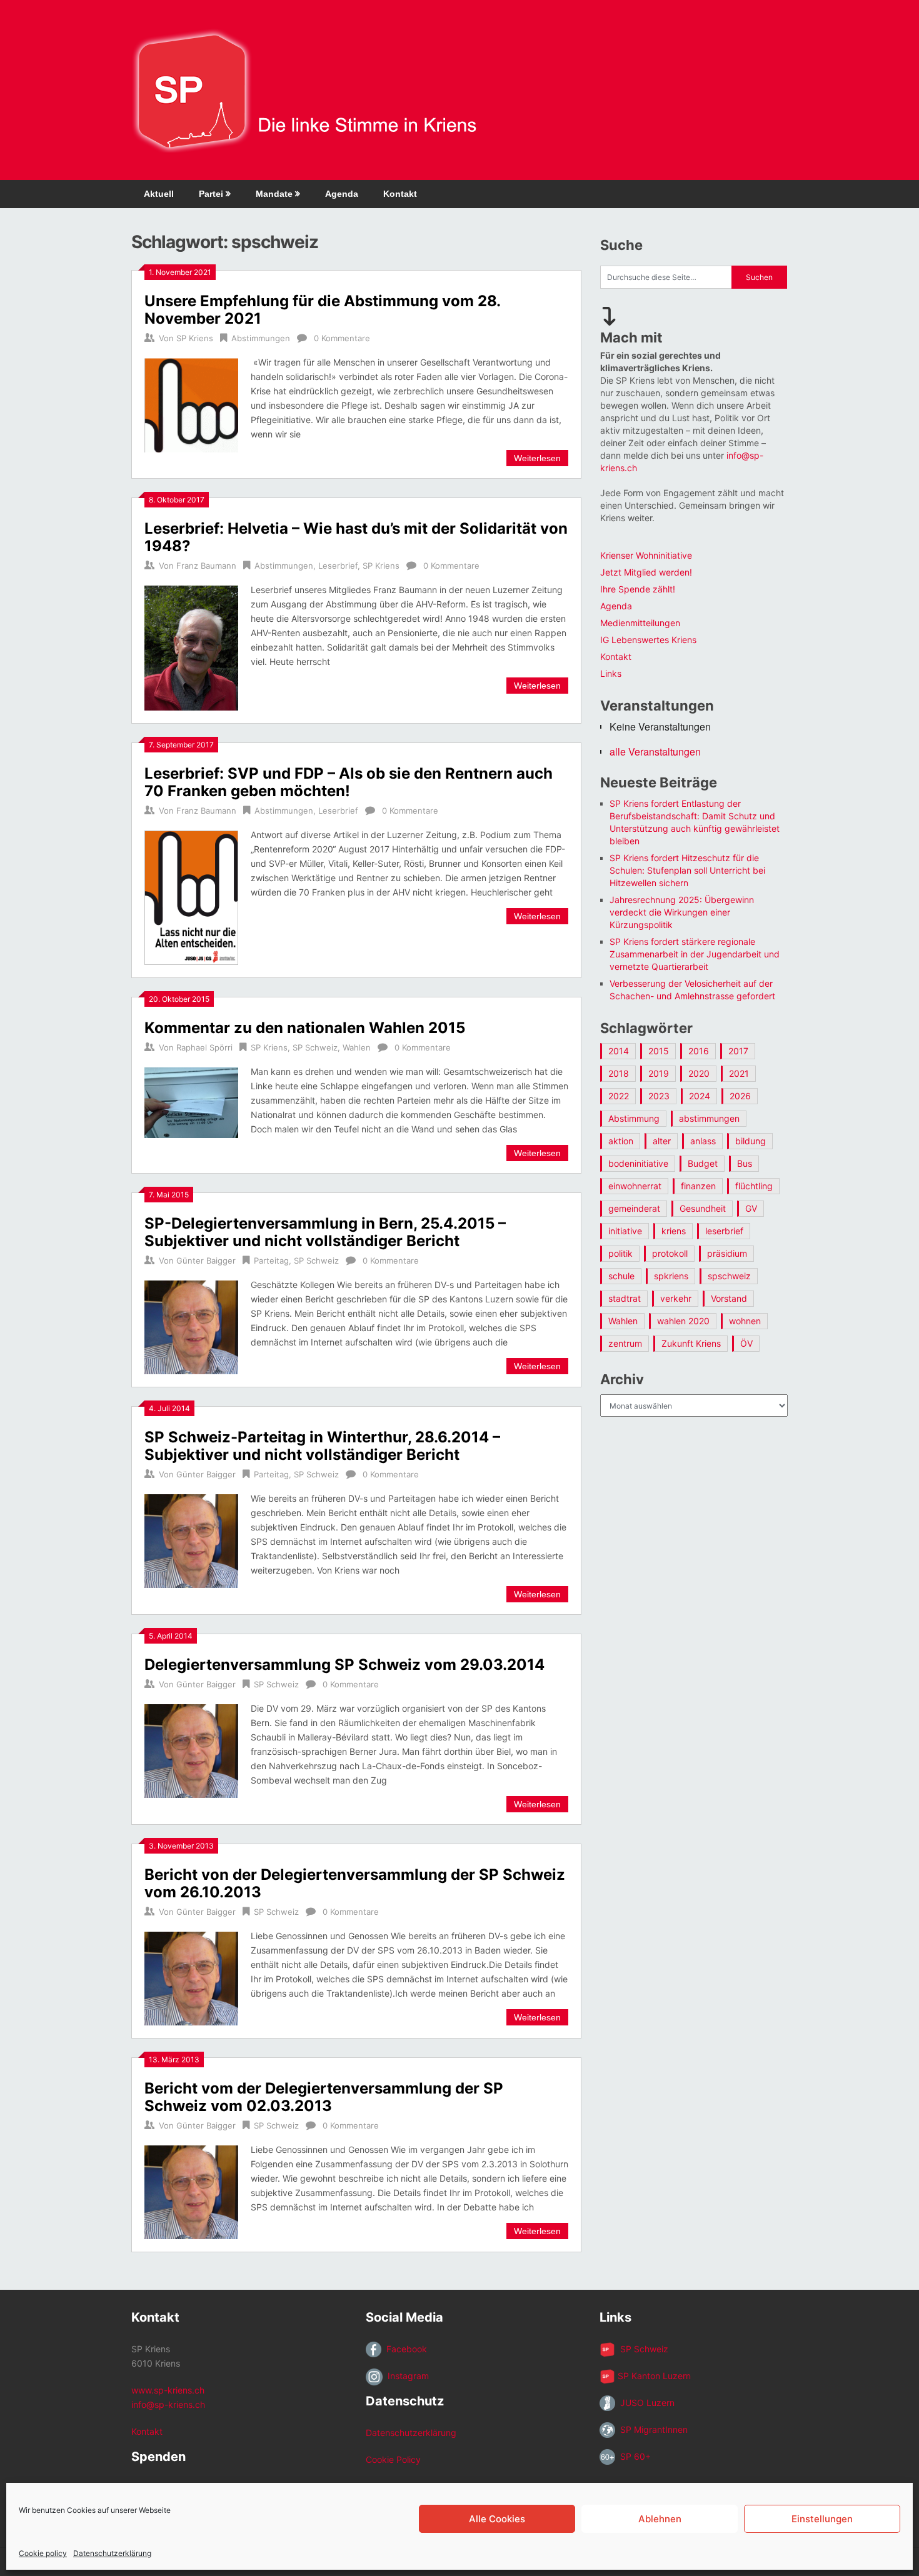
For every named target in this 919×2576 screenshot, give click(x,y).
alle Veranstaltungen (655, 751)
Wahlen (357, 1047)
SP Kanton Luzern (653, 2376)
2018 (619, 1073)
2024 (700, 1096)
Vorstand (729, 1298)
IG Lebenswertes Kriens (648, 640)
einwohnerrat (635, 1186)
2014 (619, 1051)
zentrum (625, 1343)
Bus (745, 1163)
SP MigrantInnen (651, 2429)
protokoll (670, 1253)
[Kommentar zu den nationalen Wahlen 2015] (191, 1101)
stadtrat (625, 1298)
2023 (659, 1096)
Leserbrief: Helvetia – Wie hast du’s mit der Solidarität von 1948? (356, 537)
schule (621, 1276)
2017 (738, 1051)
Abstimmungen (261, 338)
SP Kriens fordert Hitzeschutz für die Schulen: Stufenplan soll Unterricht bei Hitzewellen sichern (687, 870)
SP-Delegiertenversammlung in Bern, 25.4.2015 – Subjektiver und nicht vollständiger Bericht (325, 1232)
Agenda (342, 194)
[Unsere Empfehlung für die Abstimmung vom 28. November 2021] (191, 404)
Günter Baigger (206, 1261)
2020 (699, 1073)
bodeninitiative (638, 1163)
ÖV (746, 1343)
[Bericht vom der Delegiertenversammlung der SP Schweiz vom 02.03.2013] (191, 2191)
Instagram (406, 2376)
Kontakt (400, 194)
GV (751, 1208)
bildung (751, 1141)
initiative (625, 1231)
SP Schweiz (315, 1047)
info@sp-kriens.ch (168, 2404)
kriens (674, 1231)
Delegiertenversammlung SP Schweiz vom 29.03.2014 (344, 1665)
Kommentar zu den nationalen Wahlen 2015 (305, 1028)
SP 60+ (633, 2456)
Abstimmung (634, 1118)
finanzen (698, 1186)
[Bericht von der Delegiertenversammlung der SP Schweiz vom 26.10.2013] (191, 1977)
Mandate (274, 194)
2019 (659, 1073)
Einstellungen (822, 2519)
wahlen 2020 (683, 1321)
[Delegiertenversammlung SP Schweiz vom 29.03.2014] (191, 1750)
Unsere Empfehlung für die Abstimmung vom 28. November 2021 (322, 310)
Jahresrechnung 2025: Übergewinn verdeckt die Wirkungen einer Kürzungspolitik (682, 912)
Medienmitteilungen (640, 623)
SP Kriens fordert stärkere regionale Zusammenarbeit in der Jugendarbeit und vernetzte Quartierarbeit (695, 954)
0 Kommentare (342, 338)
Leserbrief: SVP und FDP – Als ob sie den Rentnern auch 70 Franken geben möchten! (349, 782)
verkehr (676, 1298)
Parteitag (271, 1261)
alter (662, 1141)
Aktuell (159, 194)
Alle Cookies (497, 2519)
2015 (659, 1051)
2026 (740, 1096)
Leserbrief (338, 566)
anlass (703, 1141)
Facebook (404, 2349)
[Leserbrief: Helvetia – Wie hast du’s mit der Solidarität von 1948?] (191, 646)
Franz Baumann (206, 566)
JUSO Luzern (645, 2403)
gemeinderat (634, 1208)
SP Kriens (195, 338)
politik (620, 1253)
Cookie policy (43, 2553)
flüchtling (754, 1186)
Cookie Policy (393, 2459)
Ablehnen (660, 2519)
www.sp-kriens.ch (168, 2390)
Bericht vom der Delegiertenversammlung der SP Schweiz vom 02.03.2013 (324, 2097)
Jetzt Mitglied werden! (646, 572)
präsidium (727, 1253)
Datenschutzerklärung (112, 2553)
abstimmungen (709, 1118)
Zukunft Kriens (691, 1343)
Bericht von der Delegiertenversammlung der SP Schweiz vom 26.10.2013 (355, 1883)
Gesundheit (703, 1208)
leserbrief (724, 1231)
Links (611, 673)
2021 (739, 1073)
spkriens (671, 1276)
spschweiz (729, 1276)
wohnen (745, 1321)
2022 (619, 1096)
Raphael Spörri (204, 1047)
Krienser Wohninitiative (646, 555)
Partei (211, 194)
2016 (699, 1051)
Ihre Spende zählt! (638, 589)
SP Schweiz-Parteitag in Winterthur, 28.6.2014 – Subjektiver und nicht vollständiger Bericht (322, 1446)
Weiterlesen (537, 458)
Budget (703, 1163)
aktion (621, 1141)
